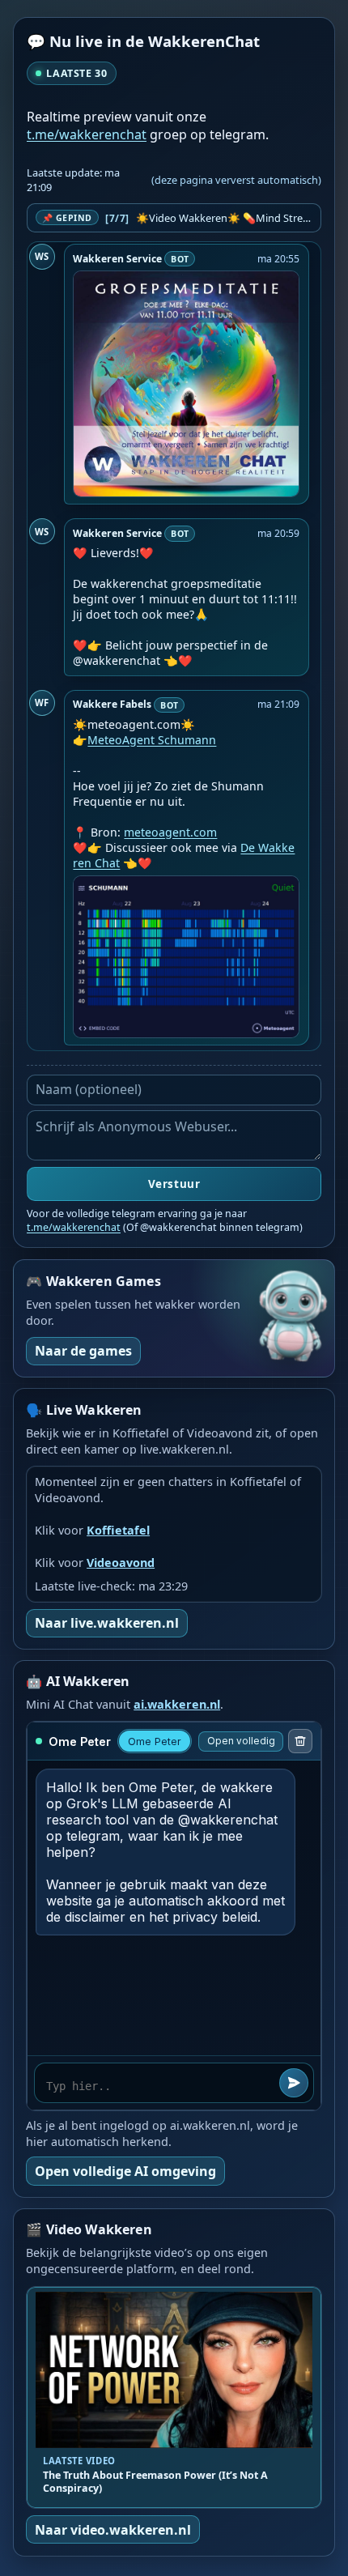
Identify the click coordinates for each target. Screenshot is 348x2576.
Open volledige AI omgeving (125, 2171)
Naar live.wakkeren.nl (107, 1623)
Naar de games (83, 1351)
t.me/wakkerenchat (87, 134)
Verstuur (174, 1184)
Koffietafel (118, 1530)
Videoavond (121, 1563)
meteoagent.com (170, 832)
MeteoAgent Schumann (152, 740)
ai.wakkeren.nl (177, 1704)
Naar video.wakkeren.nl (113, 2530)
